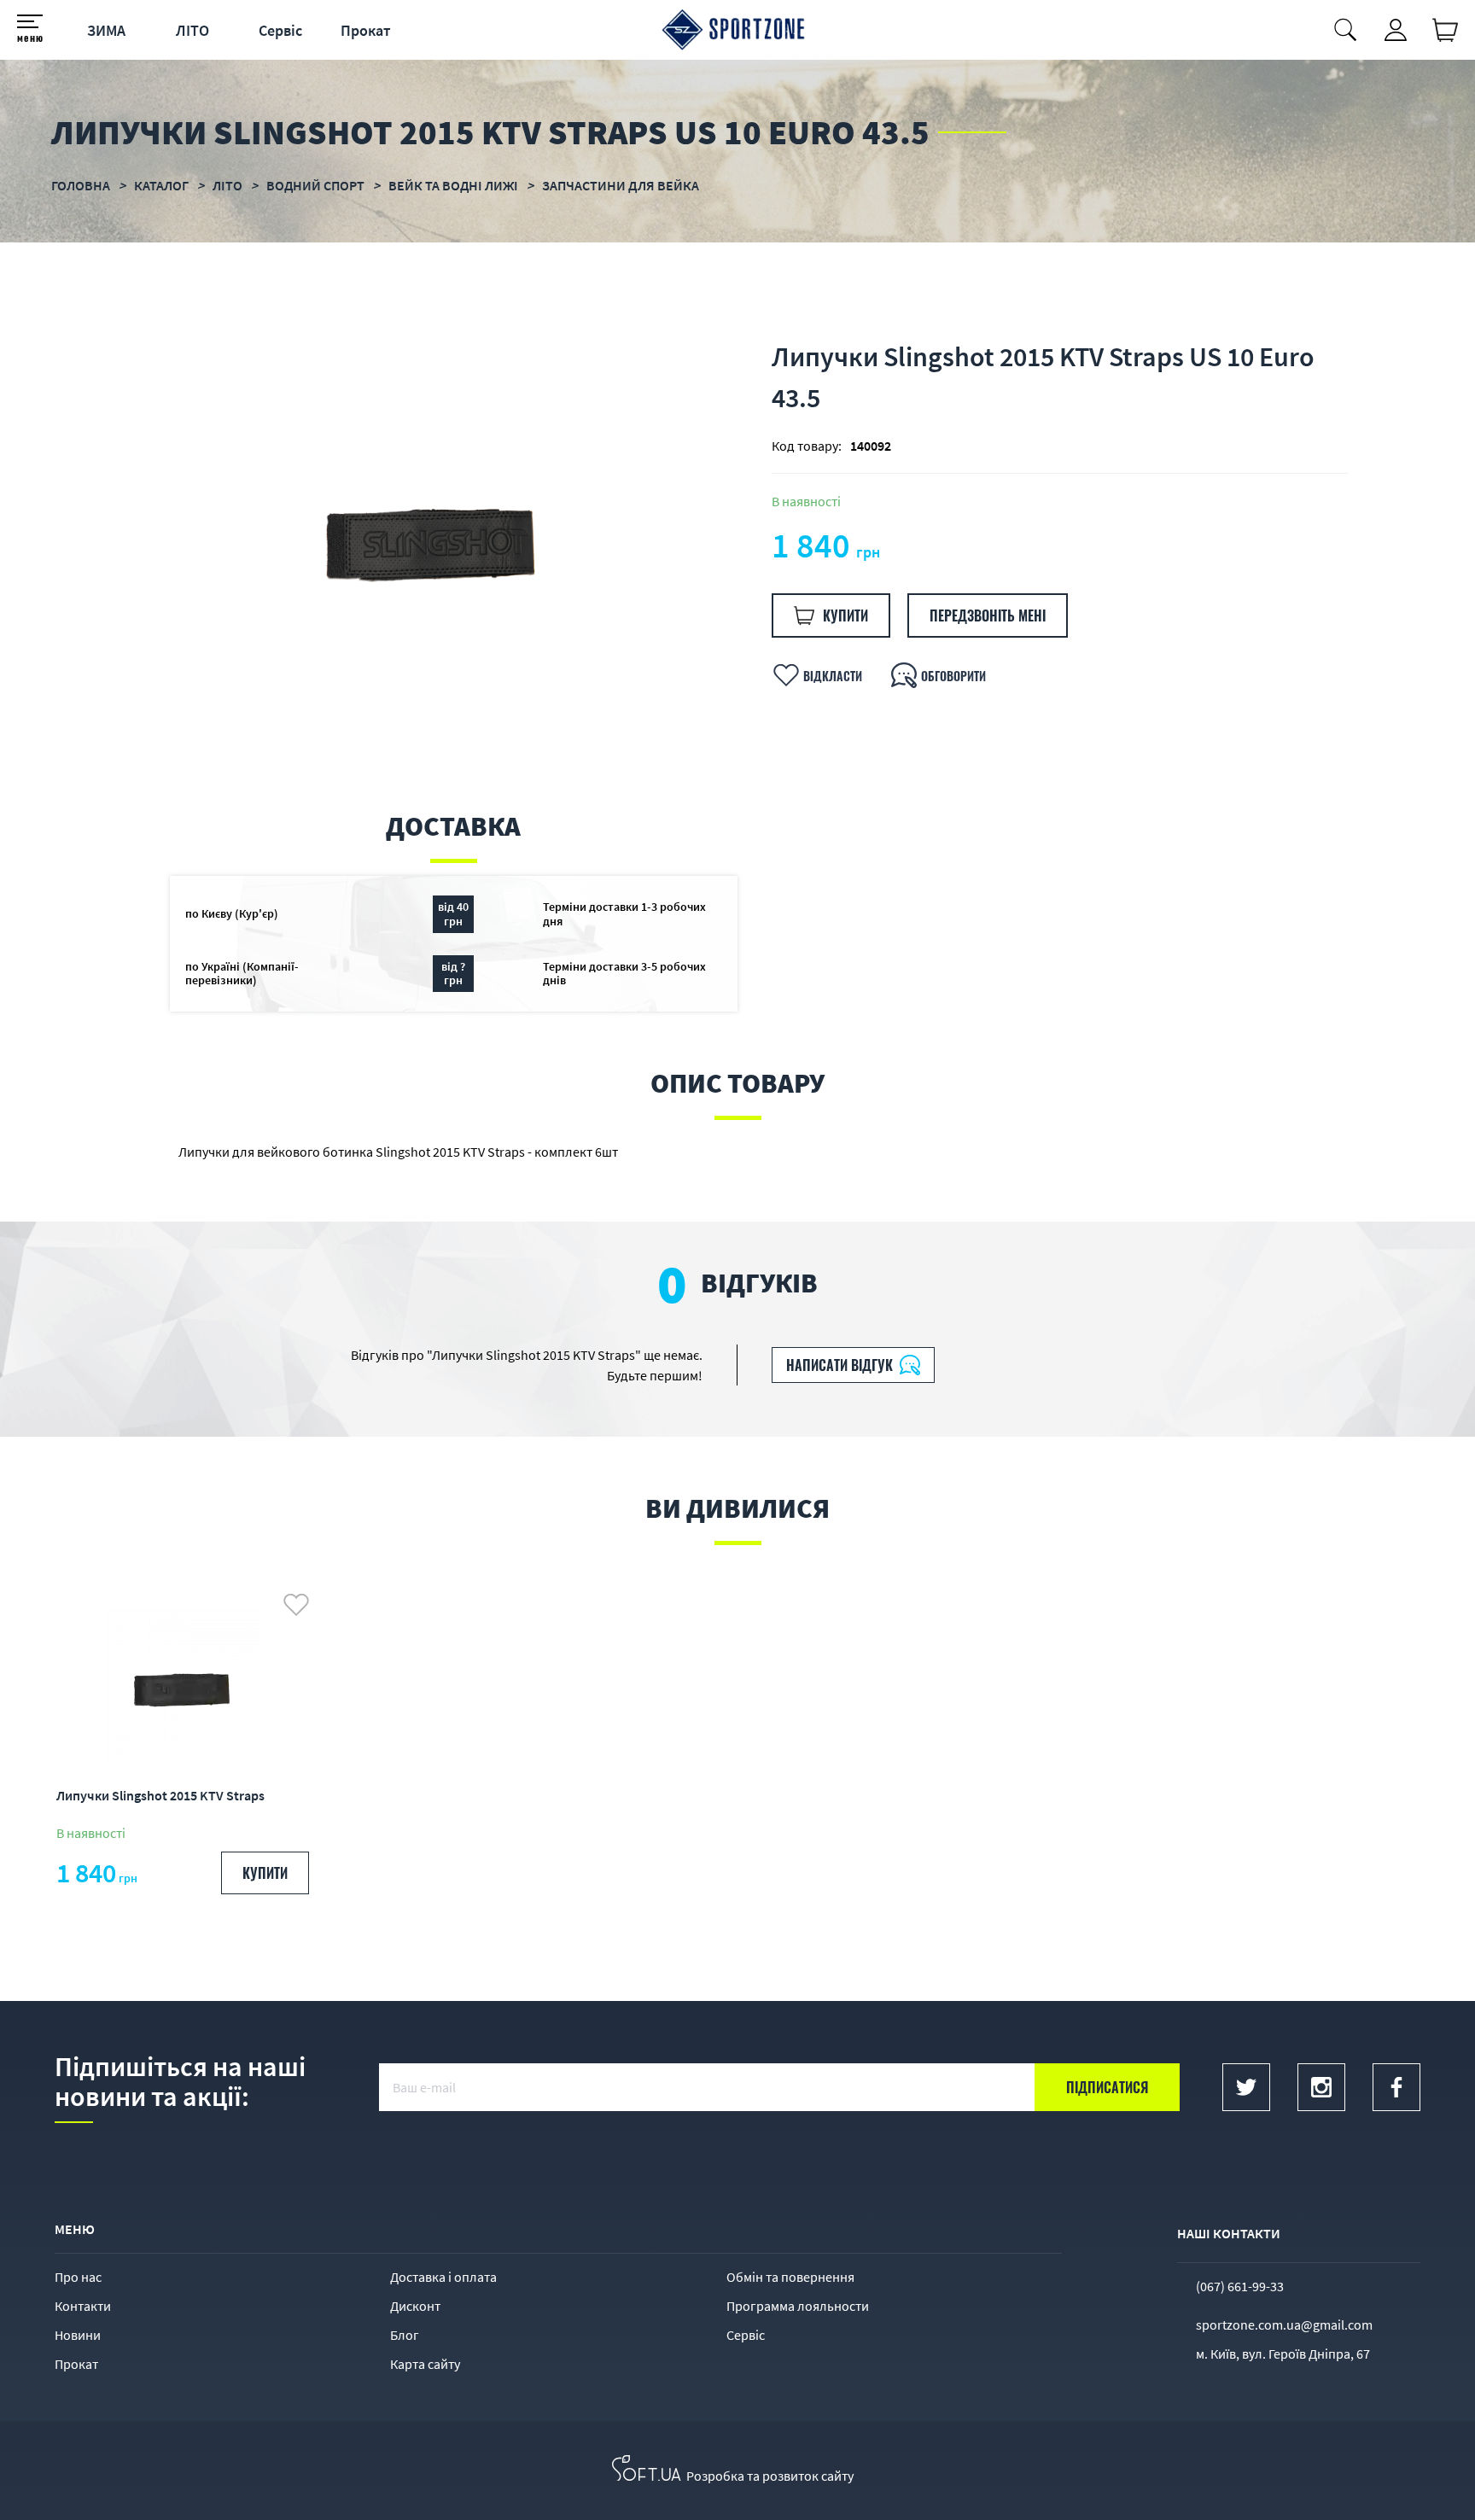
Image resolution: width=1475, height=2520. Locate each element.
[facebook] (1396, 2087)
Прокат (366, 30)
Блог (405, 2335)
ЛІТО (192, 30)
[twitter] (1246, 2087)
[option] (432, 532)
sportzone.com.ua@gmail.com (1284, 2325)
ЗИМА (106, 30)
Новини (78, 2335)
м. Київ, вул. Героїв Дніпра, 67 (1283, 2354)
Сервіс (280, 30)
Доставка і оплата (443, 2277)
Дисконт (415, 2306)
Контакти (83, 2306)
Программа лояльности (798, 2306)
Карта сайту (425, 2364)
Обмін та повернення (790, 2277)
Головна (81, 185)
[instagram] (1321, 2087)
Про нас (78, 2277)
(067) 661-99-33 (1240, 2286)
